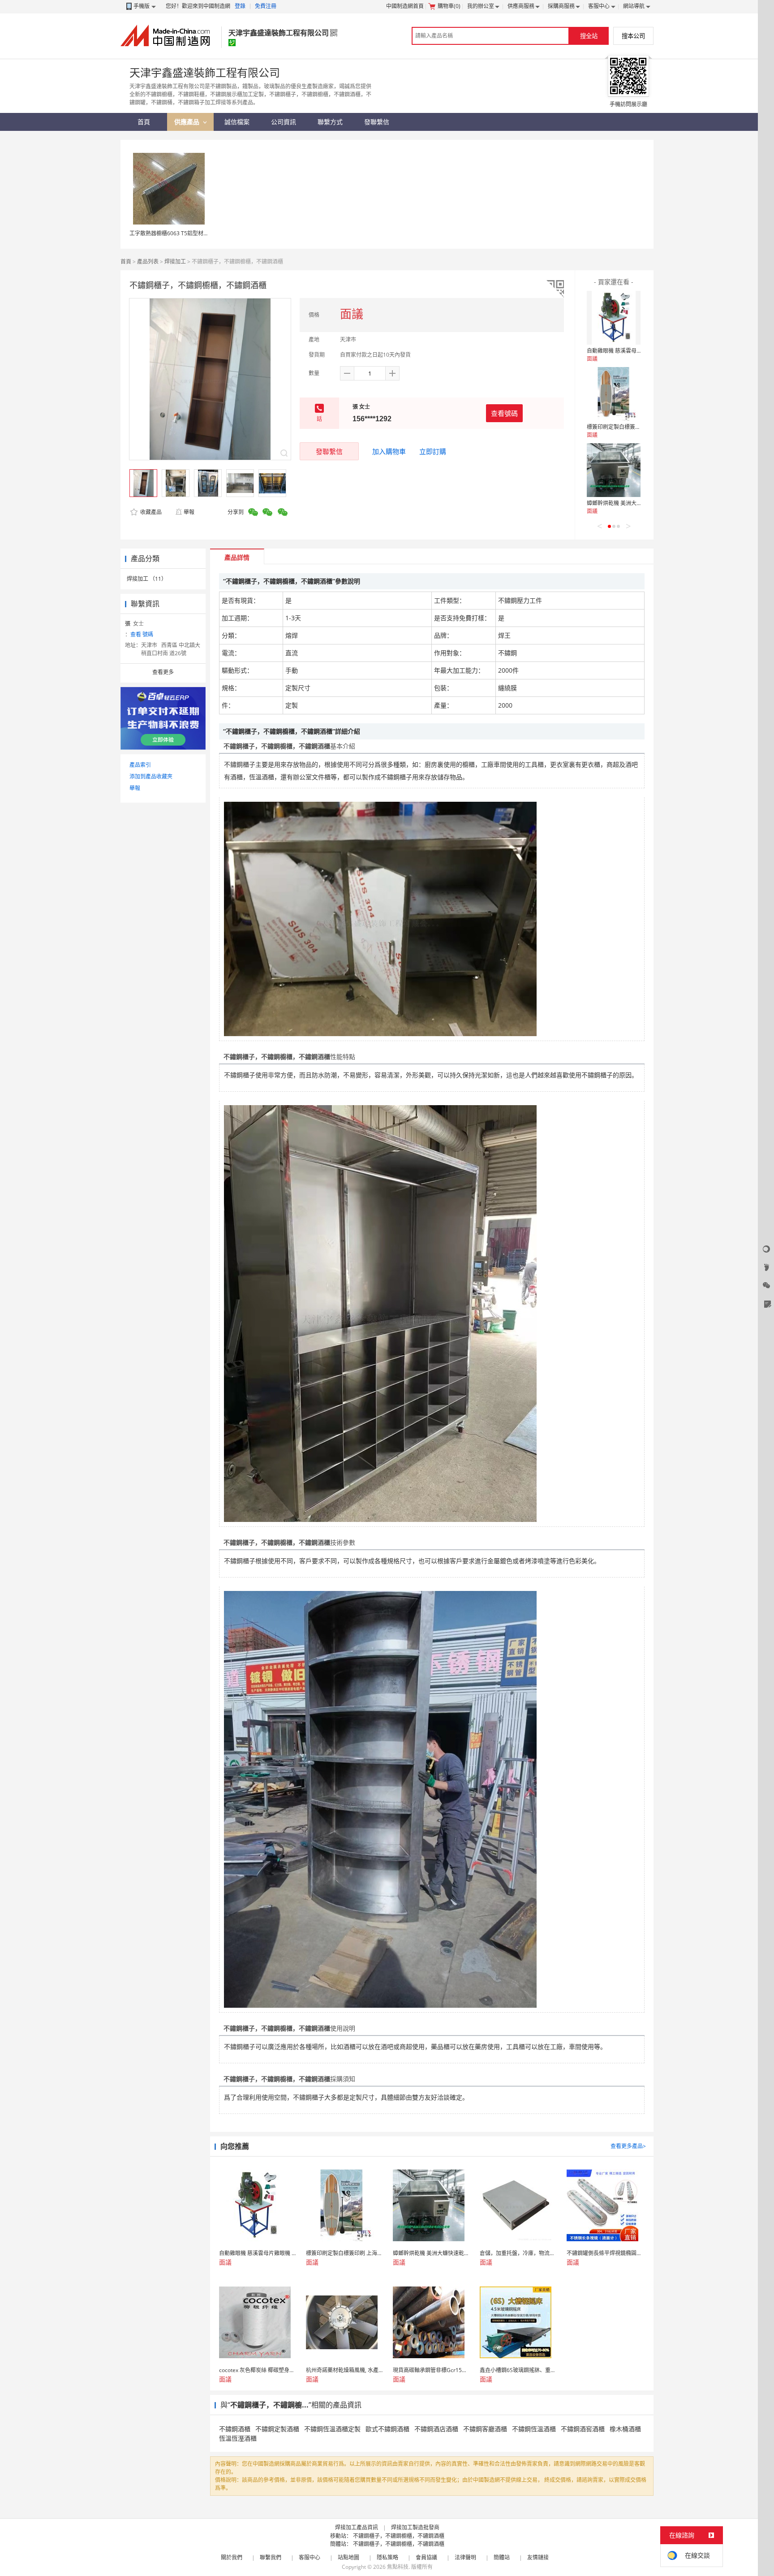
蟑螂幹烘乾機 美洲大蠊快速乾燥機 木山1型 (638, 503)
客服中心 (599, 6)
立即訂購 (433, 451)
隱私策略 (387, 2557)
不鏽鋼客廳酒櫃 (485, 2429)
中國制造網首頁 (405, 6)
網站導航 (634, 6)
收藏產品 (150, 512)
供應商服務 (521, 6)
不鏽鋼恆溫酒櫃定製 (332, 2429)
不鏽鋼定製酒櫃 (277, 2429)
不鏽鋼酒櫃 (235, 2429)
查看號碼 (504, 413)
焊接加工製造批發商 (415, 2527)
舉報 (189, 512)
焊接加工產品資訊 (357, 2527)
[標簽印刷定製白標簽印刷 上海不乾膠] (614, 394)
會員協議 (426, 2557)
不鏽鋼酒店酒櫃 (436, 2429)
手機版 (142, 6)
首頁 (126, 261)
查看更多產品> (628, 2146)
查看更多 (163, 672)
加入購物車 (389, 451)
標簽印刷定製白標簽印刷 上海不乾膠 (630, 427)
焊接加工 (175, 261)
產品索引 (140, 765)
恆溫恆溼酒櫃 (238, 2438)
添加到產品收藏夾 (151, 776)
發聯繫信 (329, 451)
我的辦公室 (481, 6)
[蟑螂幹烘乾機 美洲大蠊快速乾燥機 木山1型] (614, 470)
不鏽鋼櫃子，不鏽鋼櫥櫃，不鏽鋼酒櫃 (399, 2536)
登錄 (240, 6)
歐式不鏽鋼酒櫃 (387, 2429)
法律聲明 (465, 2557)
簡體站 (502, 2557)
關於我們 (232, 2557)
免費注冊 (266, 6)
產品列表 (148, 261)
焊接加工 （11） (147, 579)
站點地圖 (348, 2557)
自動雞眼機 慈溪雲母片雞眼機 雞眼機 (631, 351)
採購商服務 (561, 6)
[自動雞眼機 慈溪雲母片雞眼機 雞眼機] (614, 318)
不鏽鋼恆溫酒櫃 (534, 2429)
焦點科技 (398, 2567)
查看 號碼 (142, 634)
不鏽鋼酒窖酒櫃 (583, 2429)
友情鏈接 (538, 2557)
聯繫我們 (271, 2557)
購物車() (449, 6)
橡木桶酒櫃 (625, 2429)
